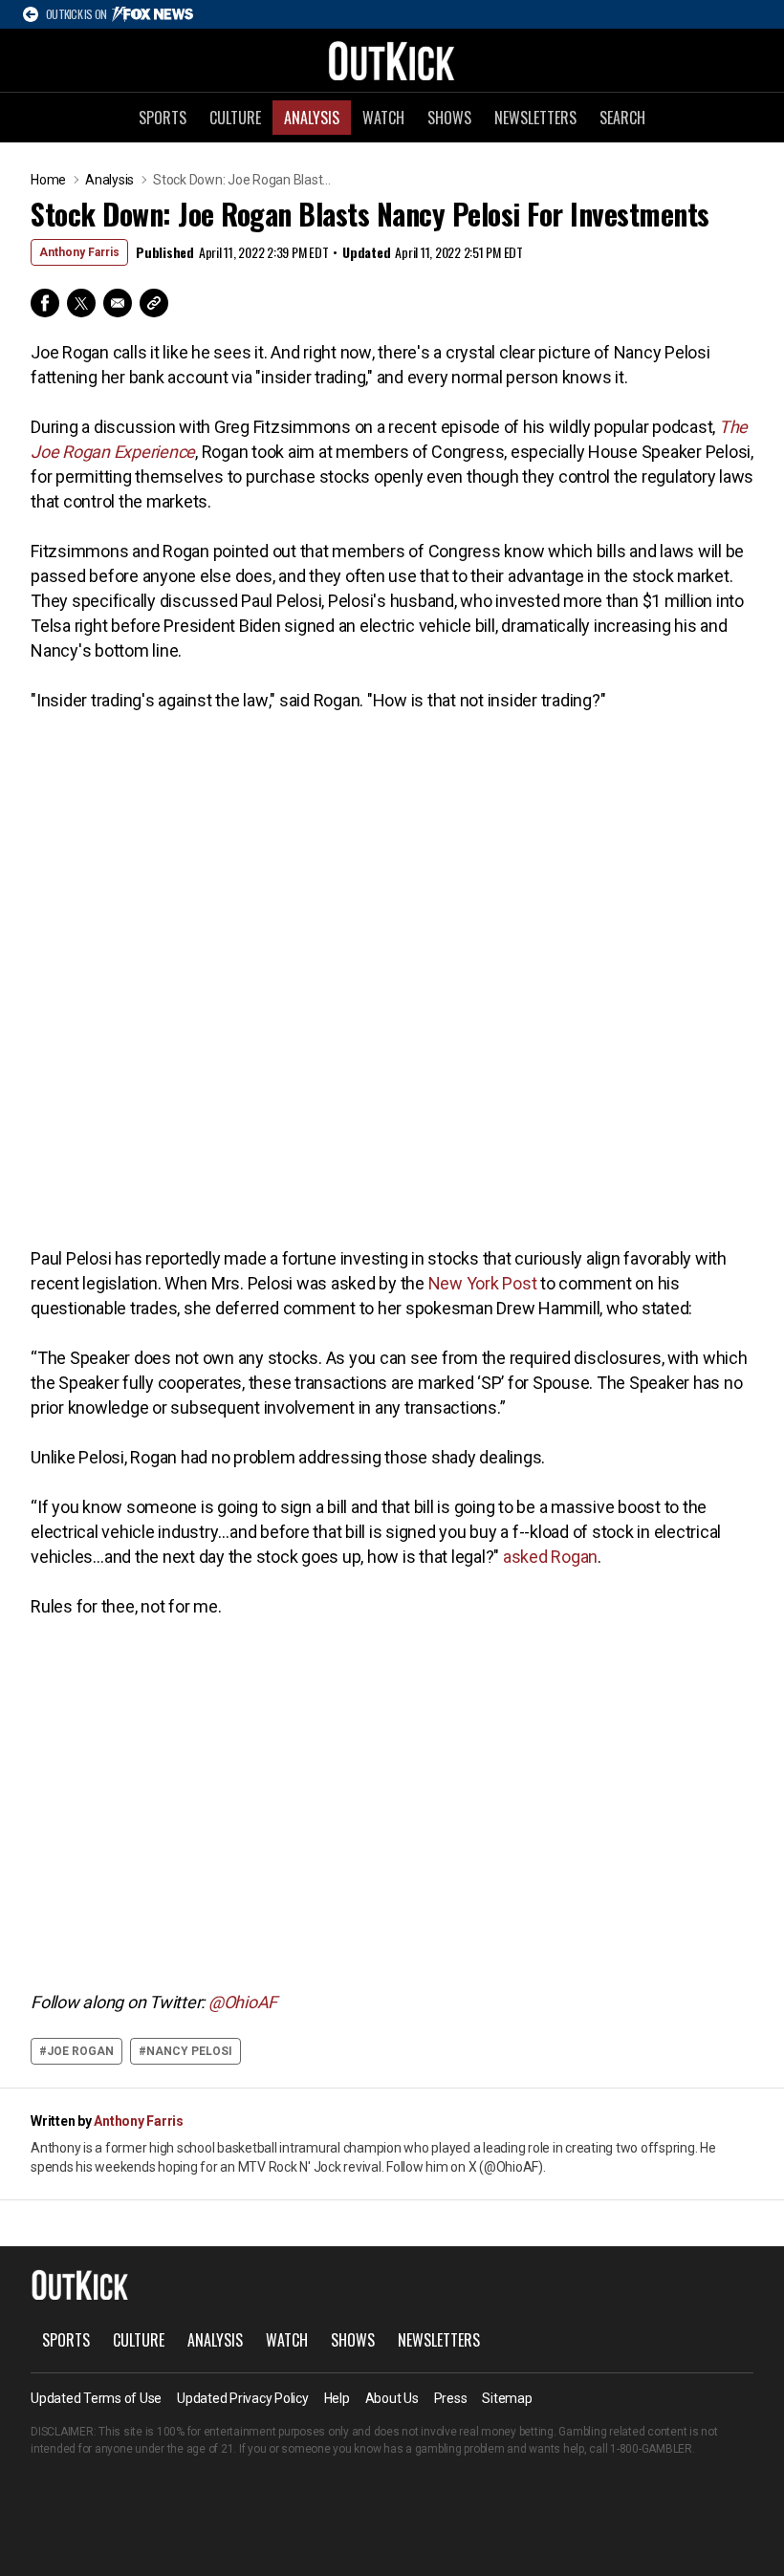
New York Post (483, 1283)
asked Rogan (550, 1557)
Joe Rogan (80, 2051)
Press (451, 2398)
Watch (383, 118)
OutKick (392, 60)
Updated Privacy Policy (243, 2398)
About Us (392, 2398)
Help (337, 2398)
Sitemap (507, 2398)
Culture (235, 118)
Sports (163, 118)
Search (622, 118)
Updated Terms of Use (96, 2398)
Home (48, 180)
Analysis (312, 118)
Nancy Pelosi (189, 2051)
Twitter (81, 303)
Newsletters (535, 118)
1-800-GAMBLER (651, 2449)
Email (118, 303)
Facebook (45, 303)
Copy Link (154, 303)
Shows (449, 118)
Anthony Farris (79, 252)
